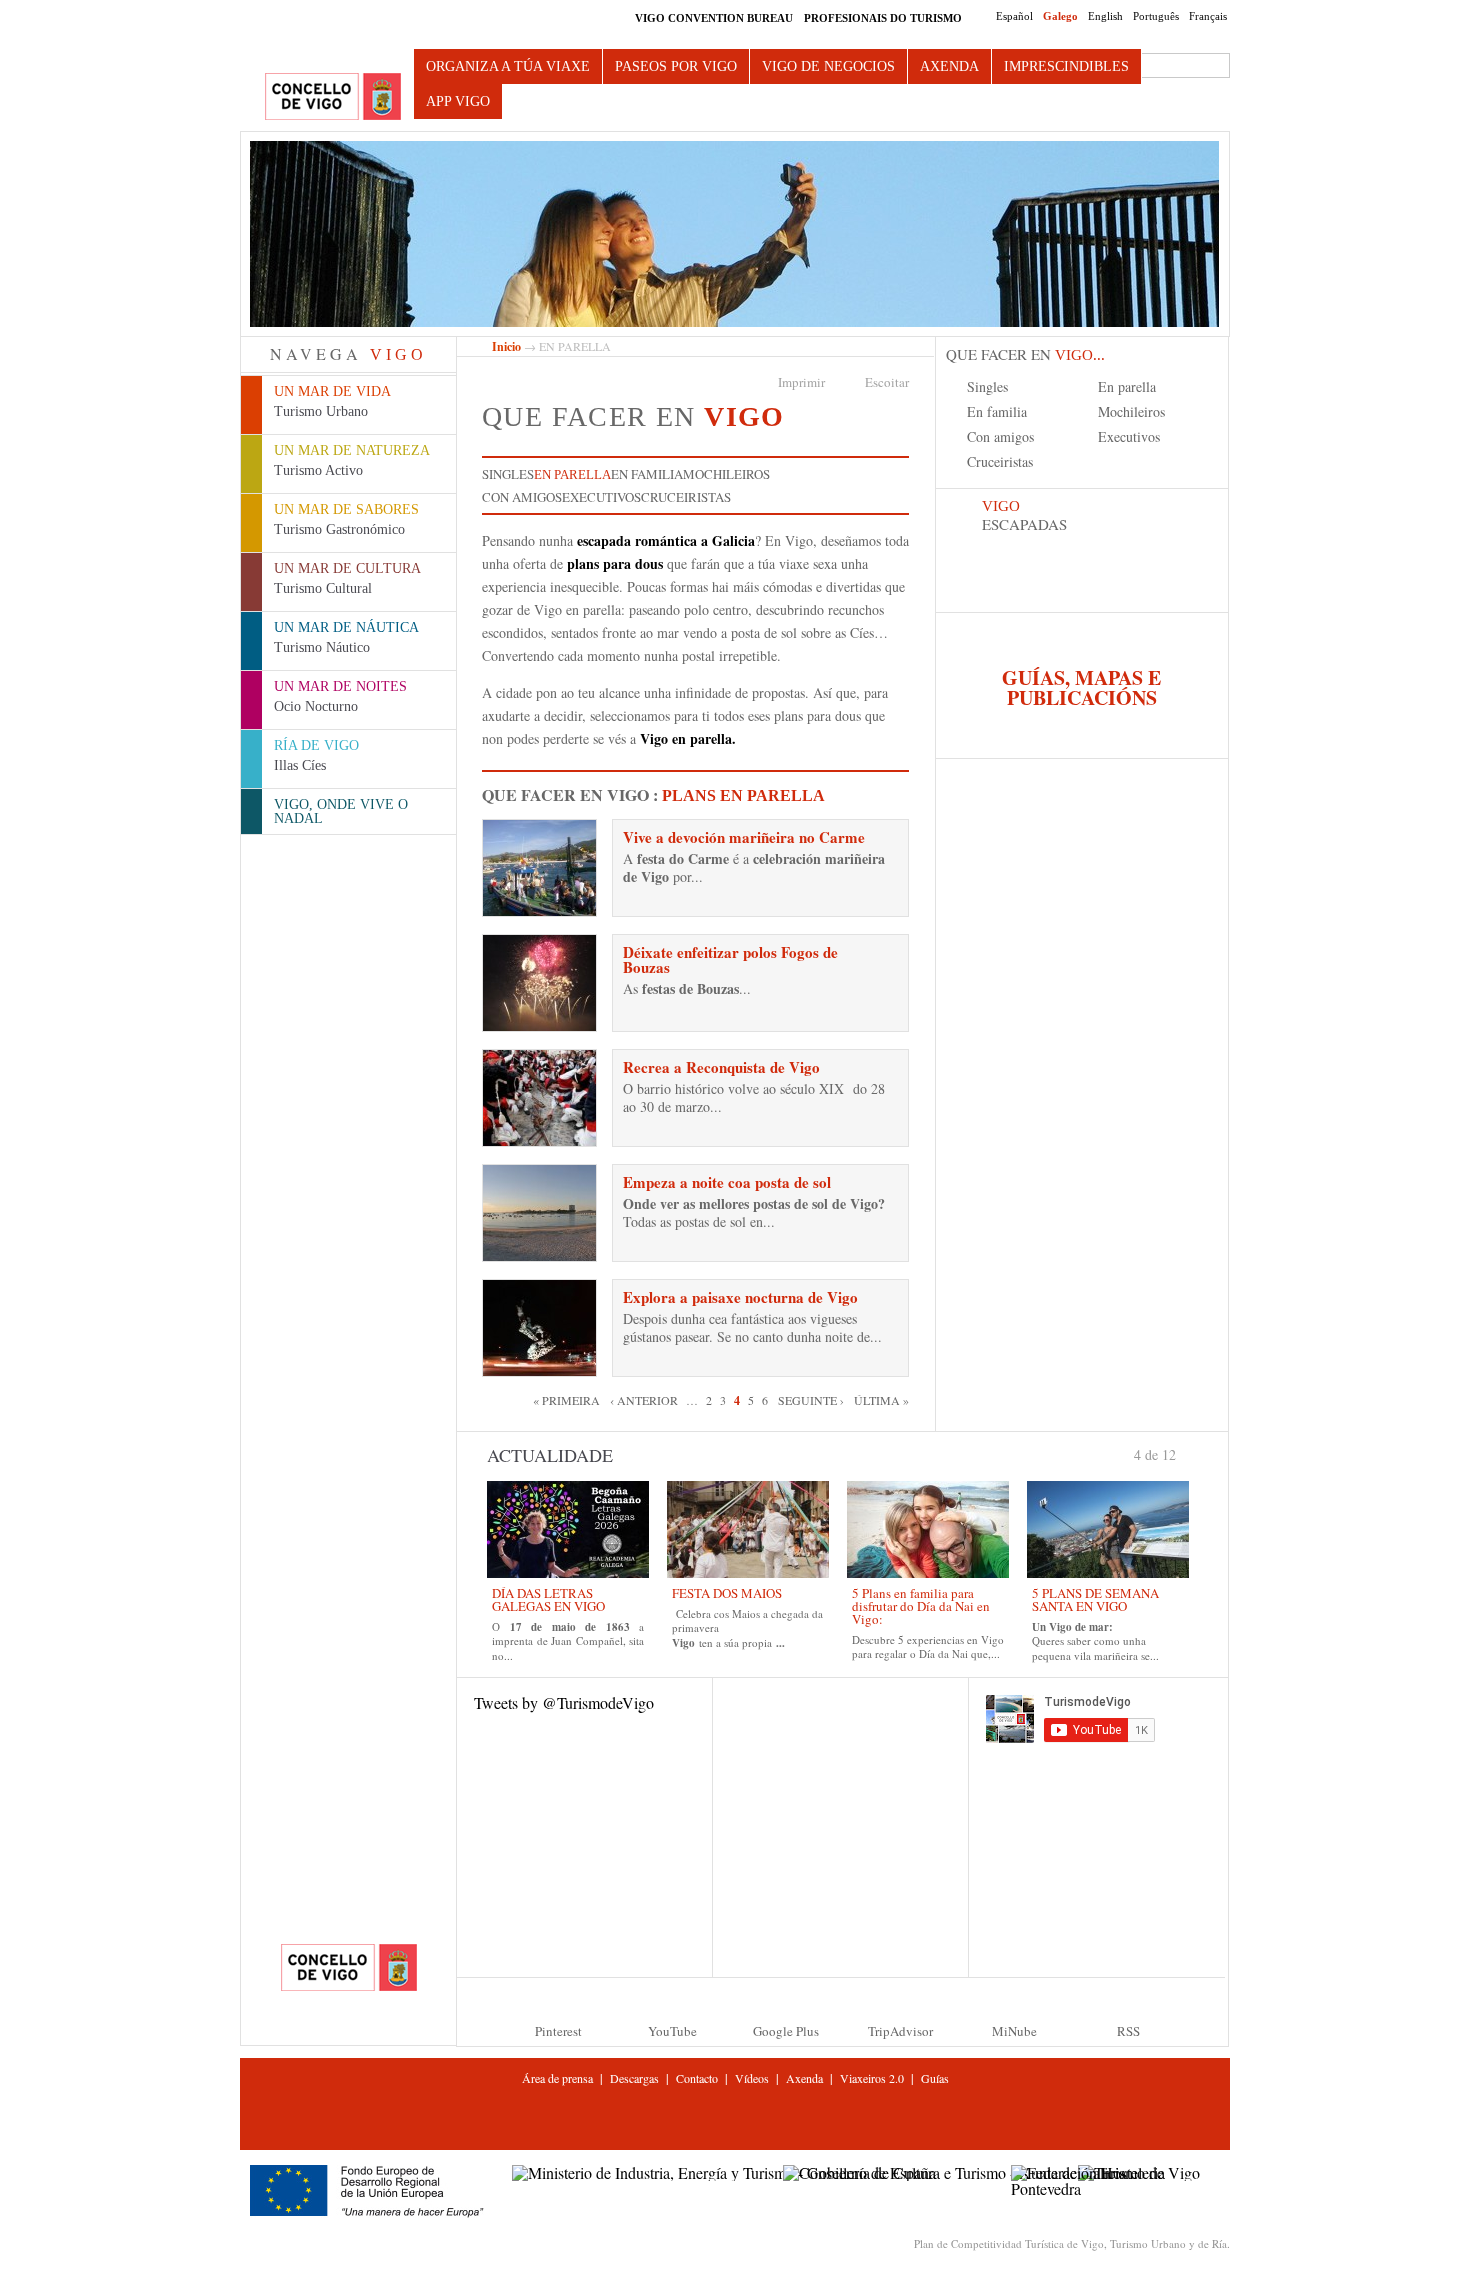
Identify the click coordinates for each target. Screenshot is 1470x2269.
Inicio (506, 346)
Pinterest (558, 2031)
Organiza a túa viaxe (508, 66)
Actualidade (550, 1455)
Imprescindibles (1066, 66)
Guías (935, 2078)
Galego (1060, 16)
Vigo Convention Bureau (714, 18)
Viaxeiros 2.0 (872, 2078)
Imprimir (801, 382)
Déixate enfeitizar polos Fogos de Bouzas (730, 959)
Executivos (601, 497)
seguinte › (811, 1400)
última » (881, 1400)
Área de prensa (557, 2078)
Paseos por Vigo (676, 66)
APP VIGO (458, 101)
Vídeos (752, 2078)
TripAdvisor (900, 2031)
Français (1208, 16)
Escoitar (887, 382)
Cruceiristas (686, 497)
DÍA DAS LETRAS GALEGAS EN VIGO (548, 1599)
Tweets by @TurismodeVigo (564, 1702)
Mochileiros (726, 474)
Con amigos (522, 497)
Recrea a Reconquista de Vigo (721, 1067)
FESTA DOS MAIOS (727, 1593)
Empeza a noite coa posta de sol (727, 1182)
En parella (572, 474)
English (1105, 16)
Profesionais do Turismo (883, 18)
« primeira (566, 1400)
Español (1014, 16)
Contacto (697, 2078)
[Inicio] (333, 97)
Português (1156, 16)
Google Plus (786, 2031)
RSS (1128, 2031)
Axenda (949, 66)
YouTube (672, 2031)
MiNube (1014, 2031)
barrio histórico (680, 1088)
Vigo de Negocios (828, 66)
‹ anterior (644, 1400)
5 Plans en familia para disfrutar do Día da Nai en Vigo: (921, 1606)
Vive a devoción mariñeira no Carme (744, 837)
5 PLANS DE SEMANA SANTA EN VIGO (1095, 1599)
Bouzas (718, 988)
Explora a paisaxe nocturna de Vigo (740, 1297)
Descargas (634, 2078)
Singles (508, 474)
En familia (647, 474)
